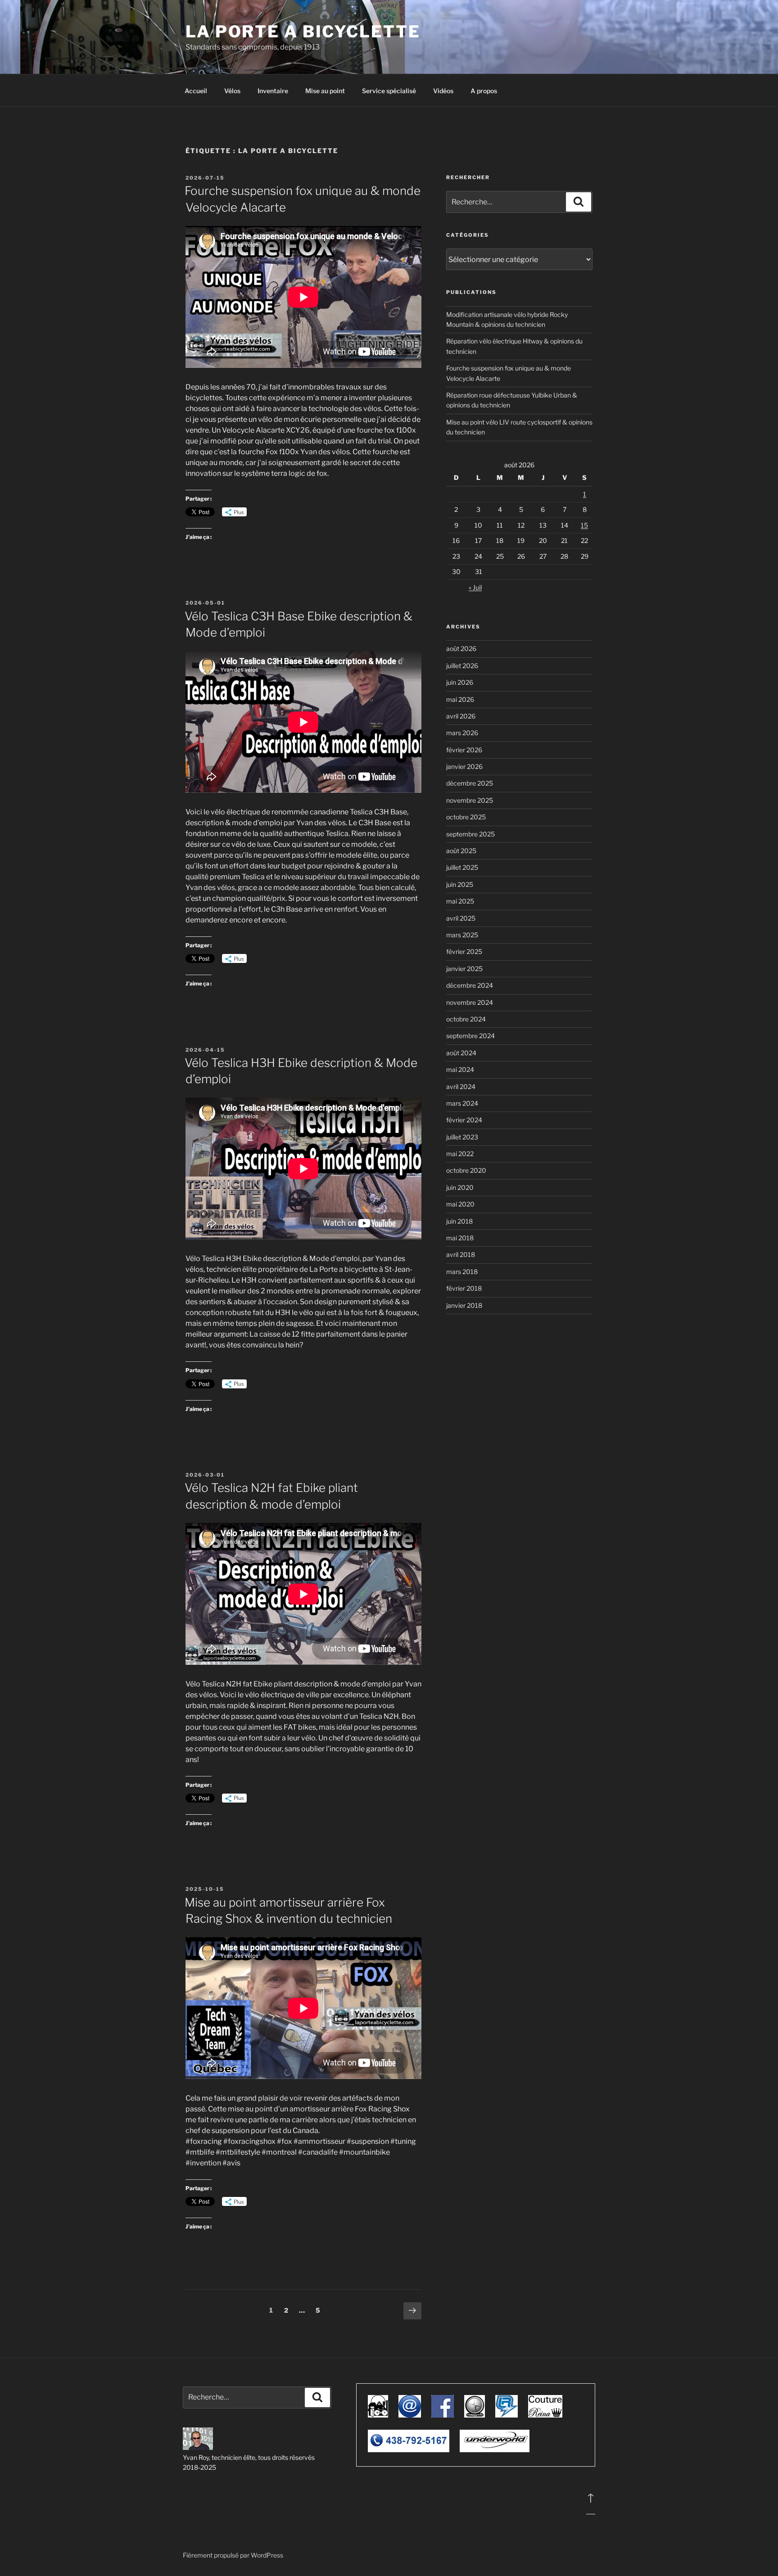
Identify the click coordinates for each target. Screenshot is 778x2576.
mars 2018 (462, 1272)
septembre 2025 (470, 834)
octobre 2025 (466, 817)
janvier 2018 (464, 1305)
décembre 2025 (470, 783)
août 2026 (461, 649)
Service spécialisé (389, 91)
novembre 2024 (470, 1002)
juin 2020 (460, 1187)
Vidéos (443, 91)
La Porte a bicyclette (303, 32)
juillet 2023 (462, 1137)
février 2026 (464, 750)
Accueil (196, 91)
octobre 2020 (466, 1170)
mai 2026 (460, 699)
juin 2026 (460, 682)
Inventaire (273, 91)
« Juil (475, 587)
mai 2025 (460, 901)
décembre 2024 (470, 985)
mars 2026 (462, 733)
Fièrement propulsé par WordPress (233, 2555)
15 (584, 525)
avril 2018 (461, 1254)
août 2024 (461, 1053)
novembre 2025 (470, 800)
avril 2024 (461, 1087)
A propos (484, 91)
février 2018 (464, 1288)
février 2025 (464, 951)
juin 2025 (460, 884)
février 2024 (464, 1120)
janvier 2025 (464, 969)
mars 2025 (462, 935)
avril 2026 (461, 716)
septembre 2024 (470, 1036)
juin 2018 (459, 1221)
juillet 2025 (462, 867)
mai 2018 (460, 1238)
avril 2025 (461, 918)
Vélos (232, 91)
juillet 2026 (462, 666)
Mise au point (325, 91)
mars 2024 (462, 1103)
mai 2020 (460, 1204)
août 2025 (461, 851)
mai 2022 (460, 1154)
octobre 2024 (466, 1019)
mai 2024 (460, 1069)
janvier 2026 (464, 766)
